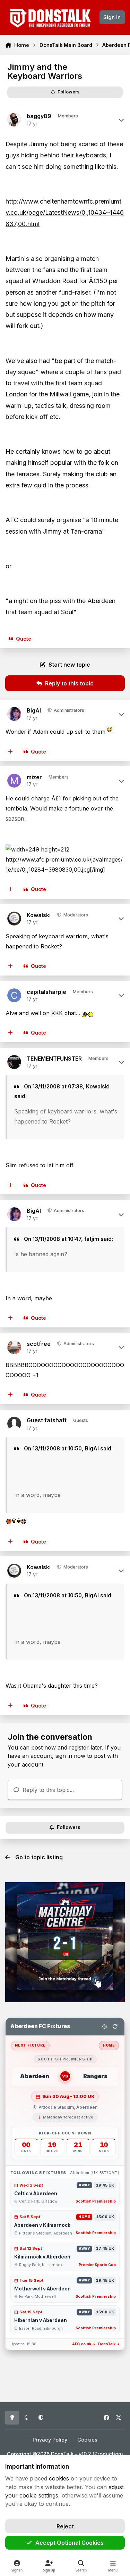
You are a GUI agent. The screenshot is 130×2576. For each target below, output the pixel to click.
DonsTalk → (109, 2344)
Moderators (75, 915)
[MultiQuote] (11, 752)
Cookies (87, 2440)
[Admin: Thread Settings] (105, 2026)
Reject (65, 2526)
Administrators (68, 710)
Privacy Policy (50, 2440)
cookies (59, 2478)
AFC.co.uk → (84, 2344)
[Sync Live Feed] (115, 2026)
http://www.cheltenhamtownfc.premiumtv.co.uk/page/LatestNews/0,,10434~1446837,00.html (65, 213)
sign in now (70, 1756)
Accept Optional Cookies (70, 2543)
